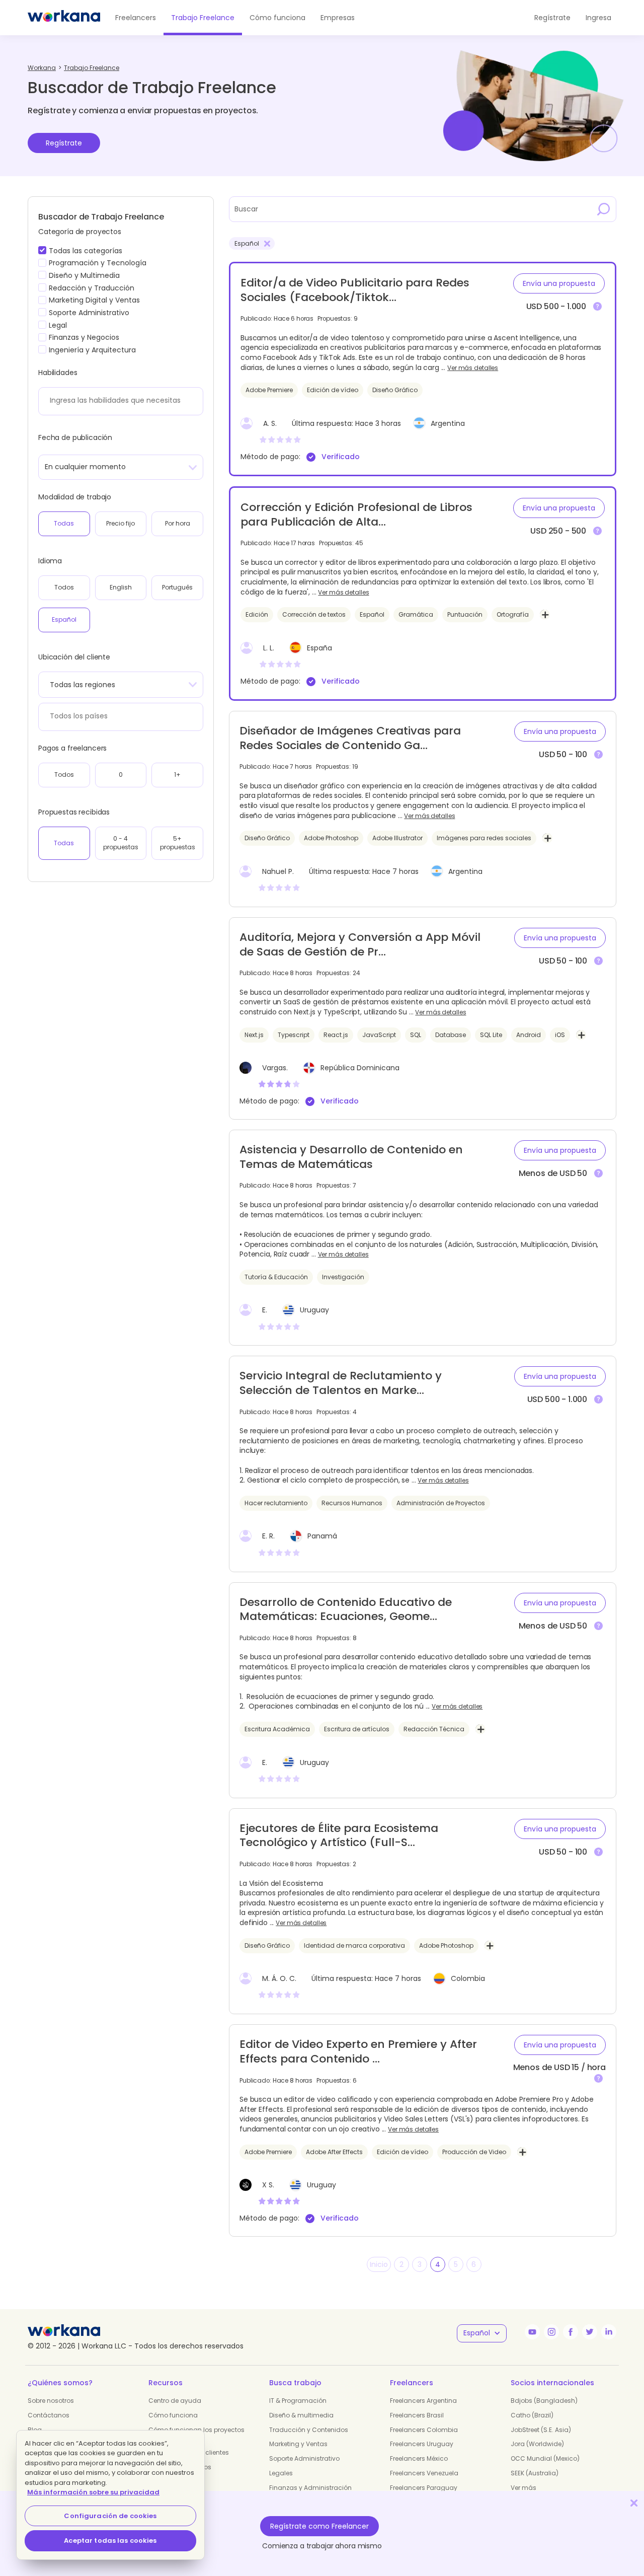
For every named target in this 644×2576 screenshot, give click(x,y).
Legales (281, 2473)
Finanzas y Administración (310, 2488)
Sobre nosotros (51, 2401)
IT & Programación (298, 2401)
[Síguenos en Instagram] (551, 2332)
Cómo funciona (277, 18)
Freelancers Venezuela (424, 2473)
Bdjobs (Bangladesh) (544, 2401)
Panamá (322, 1536)
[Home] (64, 18)
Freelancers (136, 18)
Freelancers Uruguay (422, 2444)
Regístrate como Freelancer (319, 2526)
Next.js (305, 1012)
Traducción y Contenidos (309, 2430)
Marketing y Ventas (298, 2444)
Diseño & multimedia (301, 2415)
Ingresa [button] (598, 18)
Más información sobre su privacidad (93, 2492)
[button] (559, 283)
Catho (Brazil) (532, 2415)
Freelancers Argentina (423, 2401)
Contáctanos (49, 2415)
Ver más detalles (473, 368)
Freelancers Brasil (417, 2415)
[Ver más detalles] (597, 307)
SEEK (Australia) (535, 2473)
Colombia (468, 1978)
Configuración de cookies (110, 2516)
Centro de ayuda (175, 2401)
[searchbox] (118, 400)
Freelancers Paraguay (424, 2488)
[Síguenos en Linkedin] (609, 2332)
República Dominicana (360, 1068)
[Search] (604, 209)
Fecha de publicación (75, 437)
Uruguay (314, 1310)
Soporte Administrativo (304, 2458)
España (319, 648)
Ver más (524, 2488)
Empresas (338, 18)
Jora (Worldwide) (537, 2444)
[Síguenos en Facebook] (571, 2332)
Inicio (379, 2264)
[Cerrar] (634, 2503)
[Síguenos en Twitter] (590, 2332)
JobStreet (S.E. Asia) (541, 2430)
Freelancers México (419, 2458)
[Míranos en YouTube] (532, 2332)
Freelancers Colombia (424, 2430)
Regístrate (64, 143)
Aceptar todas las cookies (110, 2541)
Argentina (448, 423)
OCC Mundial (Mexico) (545, 2458)
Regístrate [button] (552, 18)
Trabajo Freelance (203, 18)
